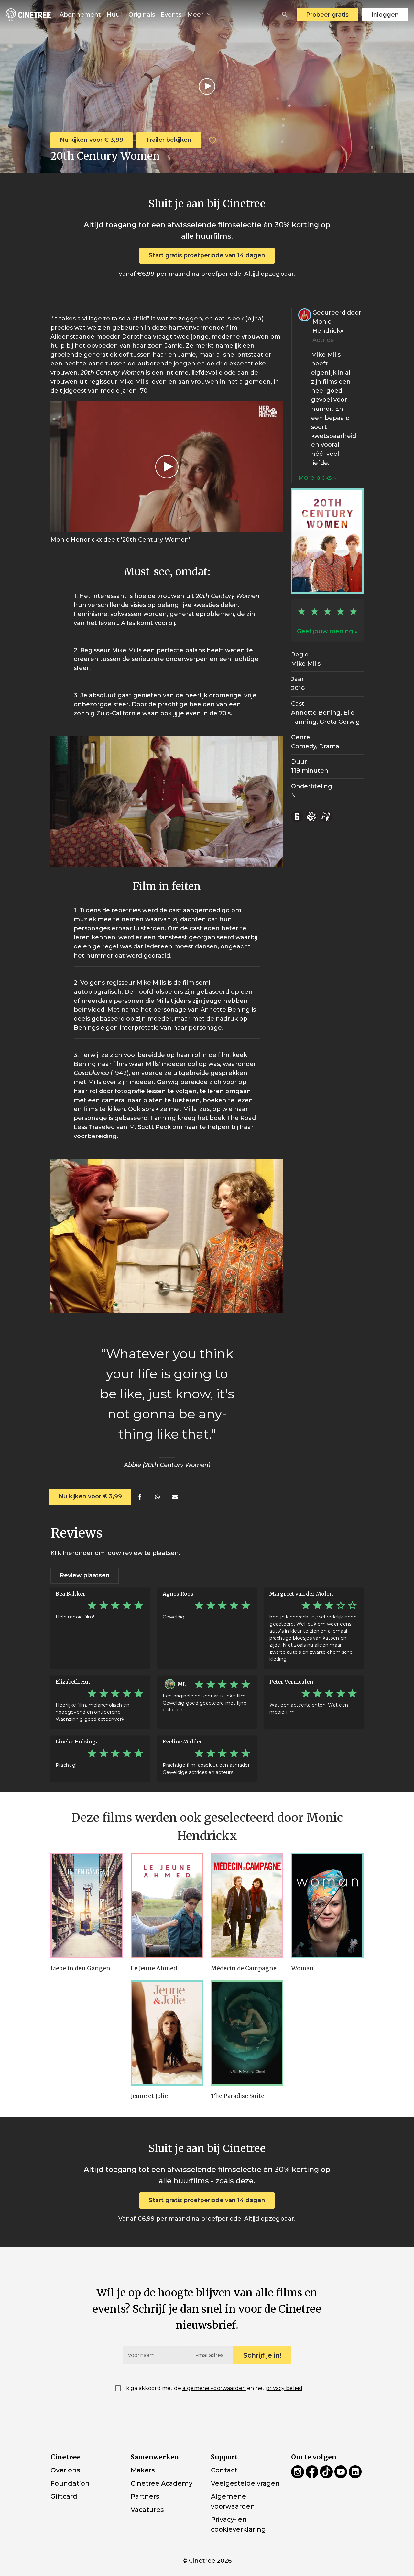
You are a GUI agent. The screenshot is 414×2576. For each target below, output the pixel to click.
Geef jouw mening (325, 631)
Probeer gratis (327, 15)
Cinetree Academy (162, 2483)
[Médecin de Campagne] (247, 1905)
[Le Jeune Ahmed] (167, 1905)
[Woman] (327, 1905)
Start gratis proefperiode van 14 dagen (207, 255)
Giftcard (64, 2496)
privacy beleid (284, 2388)
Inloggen (385, 15)
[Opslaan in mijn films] (212, 140)
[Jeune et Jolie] (167, 2033)
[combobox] (285, 15)
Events (171, 15)
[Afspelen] (207, 86)
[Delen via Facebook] (140, 1497)
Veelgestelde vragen (245, 2483)
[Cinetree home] (28, 15)
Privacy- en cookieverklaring (238, 2524)
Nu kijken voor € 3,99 (92, 140)
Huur (115, 15)
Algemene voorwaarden (233, 2501)
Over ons (65, 2470)
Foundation (70, 2483)
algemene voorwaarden (214, 2388)
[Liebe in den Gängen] (87, 1905)
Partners (145, 2496)
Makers (143, 2470)
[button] (285, 15)
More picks (316, 478)
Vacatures (147, 2510)
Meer (196, 15)
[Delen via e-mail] (175, 1497)
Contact (224, 2470)
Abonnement (80, 15)
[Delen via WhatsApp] (157, 1497)
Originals (142, 15)
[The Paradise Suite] (247, 2033)
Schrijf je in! (262, 2355)
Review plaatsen (85, 1575)
